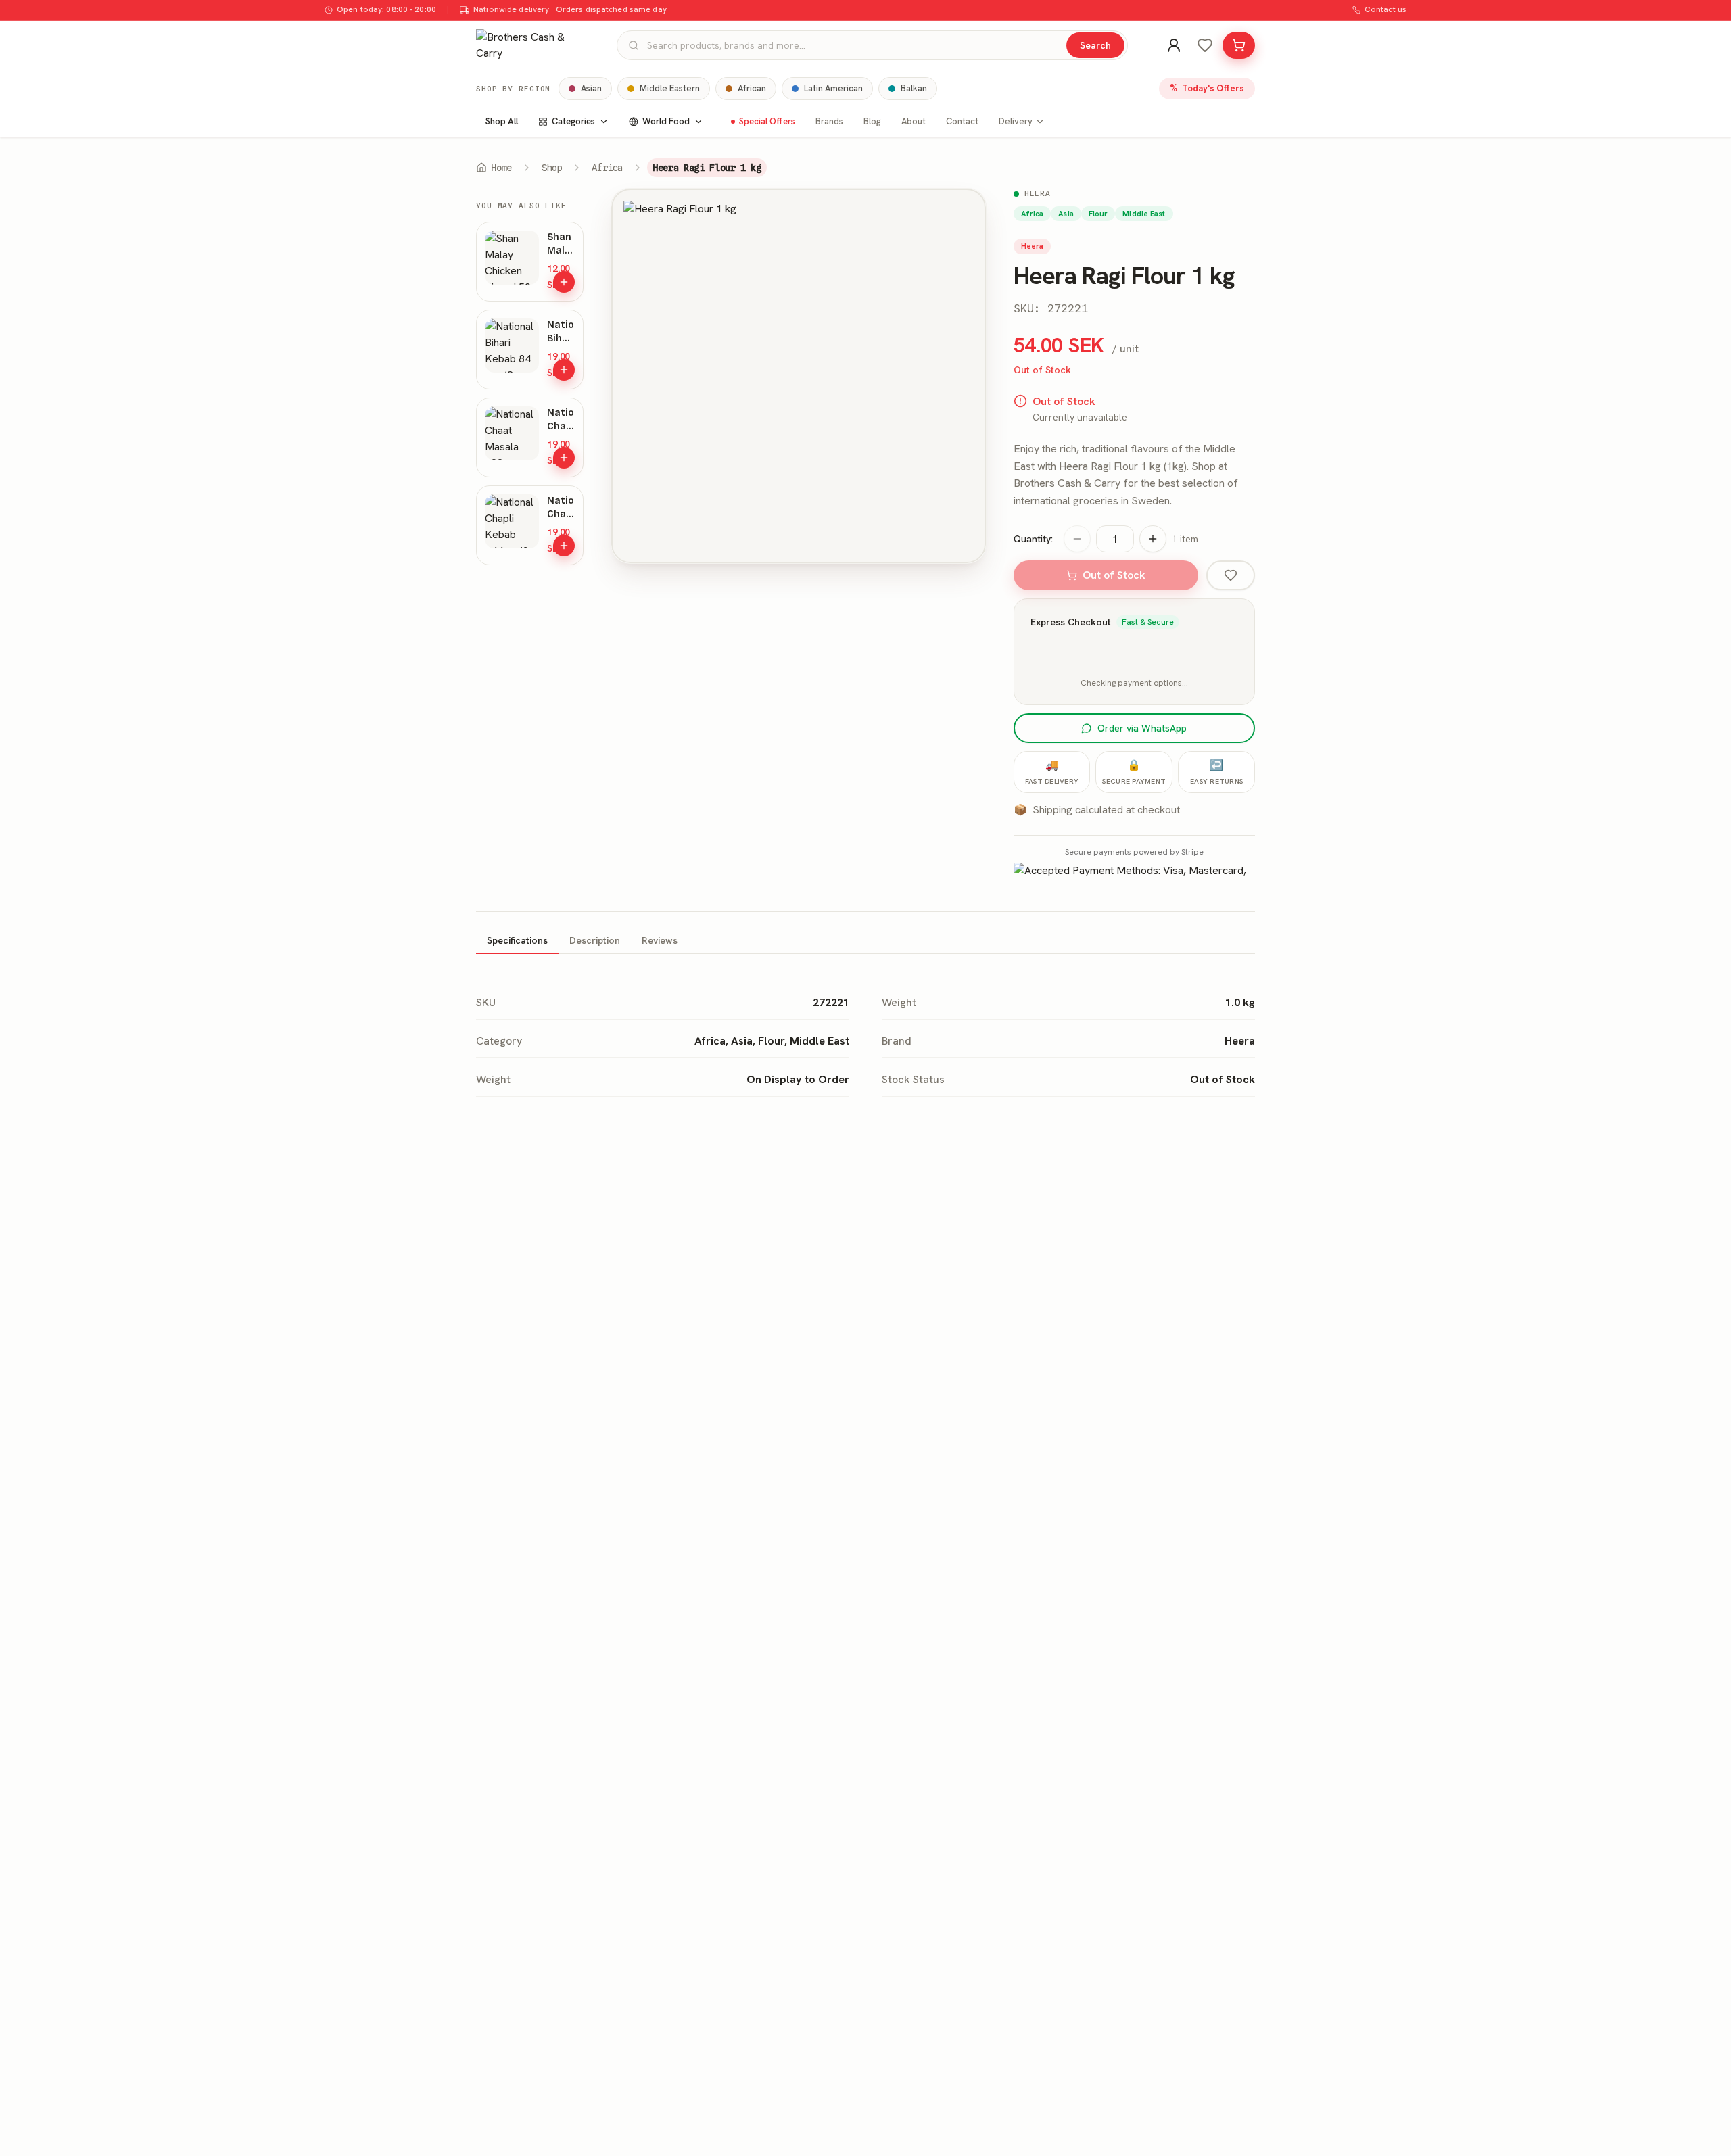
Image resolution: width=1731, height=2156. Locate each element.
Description (595, 940)
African (752, 88)
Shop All (502, 121)
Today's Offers (1207, 88)
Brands (829, 121)
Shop (552, 168)
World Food (666, 121)
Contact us (1385, 9)
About (914, 121)
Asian (591, 88)
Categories (573, 121)
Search (1095, 45)
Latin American (833, 88)
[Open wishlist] (1205, 45)
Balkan (914, 88)
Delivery (1016, 121)
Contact (962, 121)
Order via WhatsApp (1142, 728)
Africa (607, 168)
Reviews (660, 940)
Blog (872, 121)
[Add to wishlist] (1231, 575)
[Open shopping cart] (1239, 45)
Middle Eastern (670, 88)
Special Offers (767, 121)
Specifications (517, 940)
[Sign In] (1174, 45)
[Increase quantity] (1153, 539)
